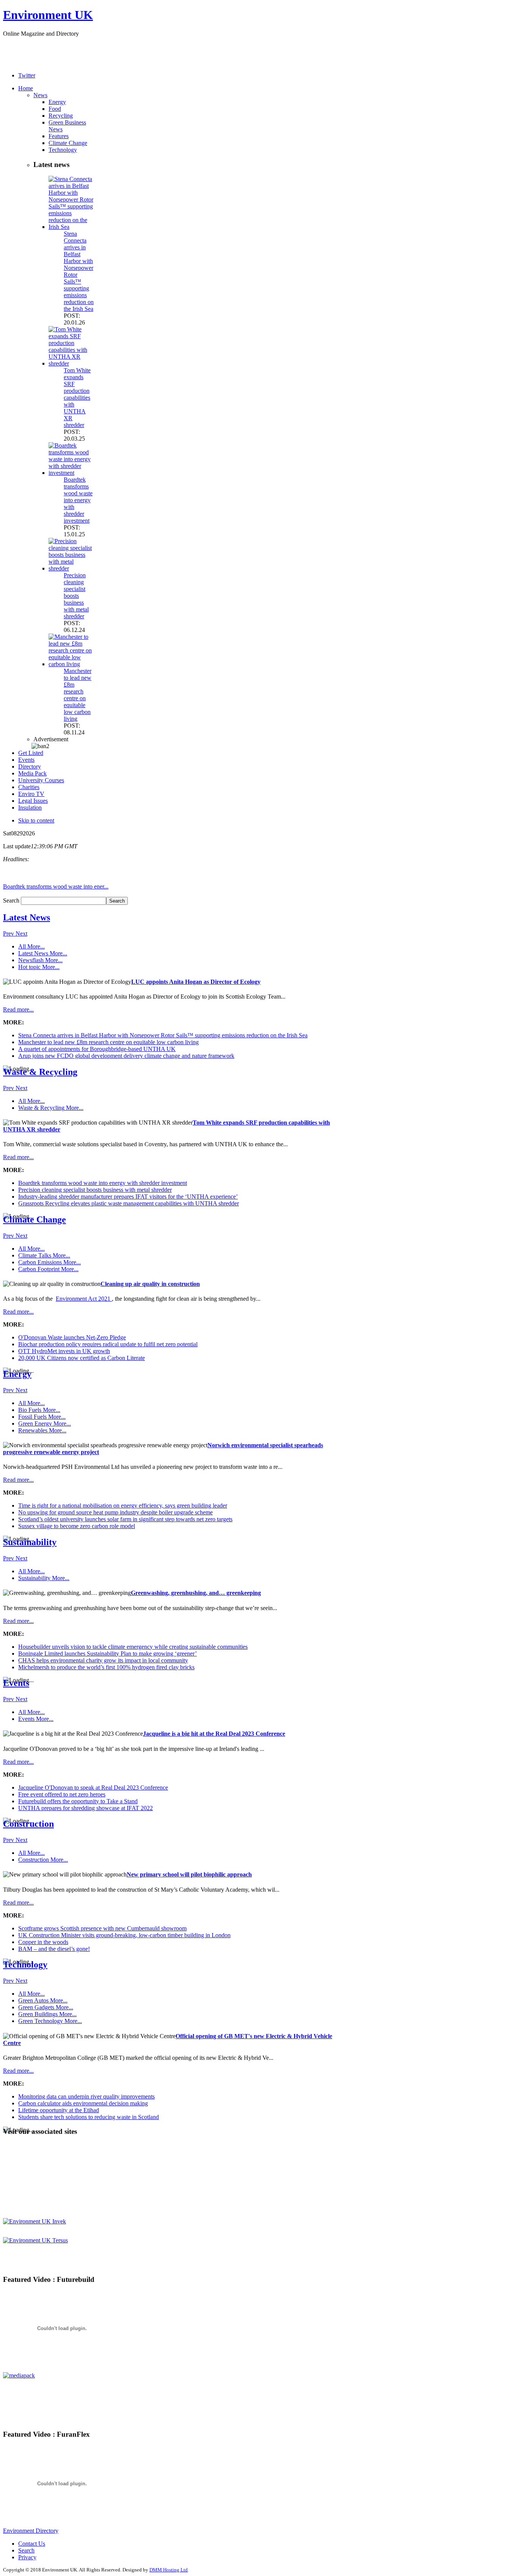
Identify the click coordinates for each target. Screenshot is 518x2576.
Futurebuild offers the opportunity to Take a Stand (78, 1801)
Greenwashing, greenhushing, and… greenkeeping (196, 1593)
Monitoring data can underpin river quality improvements (86, 2096)
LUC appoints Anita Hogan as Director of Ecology (196, 982)
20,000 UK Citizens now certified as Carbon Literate (82, 1358)
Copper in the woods (43, 1942)
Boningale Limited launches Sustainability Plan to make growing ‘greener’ (108, 1654)
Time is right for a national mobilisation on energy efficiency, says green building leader (123, 1505)
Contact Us (32, 2544)
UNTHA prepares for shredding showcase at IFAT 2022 (86, 1808)
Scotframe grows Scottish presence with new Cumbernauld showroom (102, 1928)
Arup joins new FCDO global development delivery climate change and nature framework (126, 1056)
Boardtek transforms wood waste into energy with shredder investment (78, 500)
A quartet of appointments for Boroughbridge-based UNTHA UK (97, 1049)
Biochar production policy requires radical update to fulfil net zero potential (108, 1344)
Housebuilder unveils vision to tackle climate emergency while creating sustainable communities (133, 1647)
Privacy (27, 2557)
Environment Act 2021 (84, 1299)
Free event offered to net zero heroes (62, 1794)
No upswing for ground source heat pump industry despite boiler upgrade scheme (115, 1512)
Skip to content (36, 820)
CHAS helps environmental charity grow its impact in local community (103, 1660)
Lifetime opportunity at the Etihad (59, 2110)
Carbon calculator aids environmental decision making (83, 2103)
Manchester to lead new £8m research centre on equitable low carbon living (78, 695)
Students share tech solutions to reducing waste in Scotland (89, 2117)
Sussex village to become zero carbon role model (77, 1526)
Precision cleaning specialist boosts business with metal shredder (76, 596)
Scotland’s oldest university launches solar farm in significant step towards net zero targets (125, 1519)
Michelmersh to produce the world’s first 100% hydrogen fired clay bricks (106, 1667)
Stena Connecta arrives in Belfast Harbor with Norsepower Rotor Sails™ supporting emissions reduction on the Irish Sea (163, 1035)
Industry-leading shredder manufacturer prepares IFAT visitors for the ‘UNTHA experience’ (128, 1197)
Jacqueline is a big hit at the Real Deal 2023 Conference (214, 1734)
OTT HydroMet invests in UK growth (64, 1351)
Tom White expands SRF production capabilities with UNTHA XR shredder (77, 398)
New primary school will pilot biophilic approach (189, 1874)
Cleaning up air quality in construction (150, 1284)
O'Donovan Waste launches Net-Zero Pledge (72, 1337)
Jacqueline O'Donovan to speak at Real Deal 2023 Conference (93, 1787)
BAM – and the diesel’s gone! (54, 1949)
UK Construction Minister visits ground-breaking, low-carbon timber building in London (124, 1935)
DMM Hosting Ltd (169, 2570)
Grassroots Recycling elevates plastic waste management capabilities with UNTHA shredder (129, 1203)
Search (12, 900)
